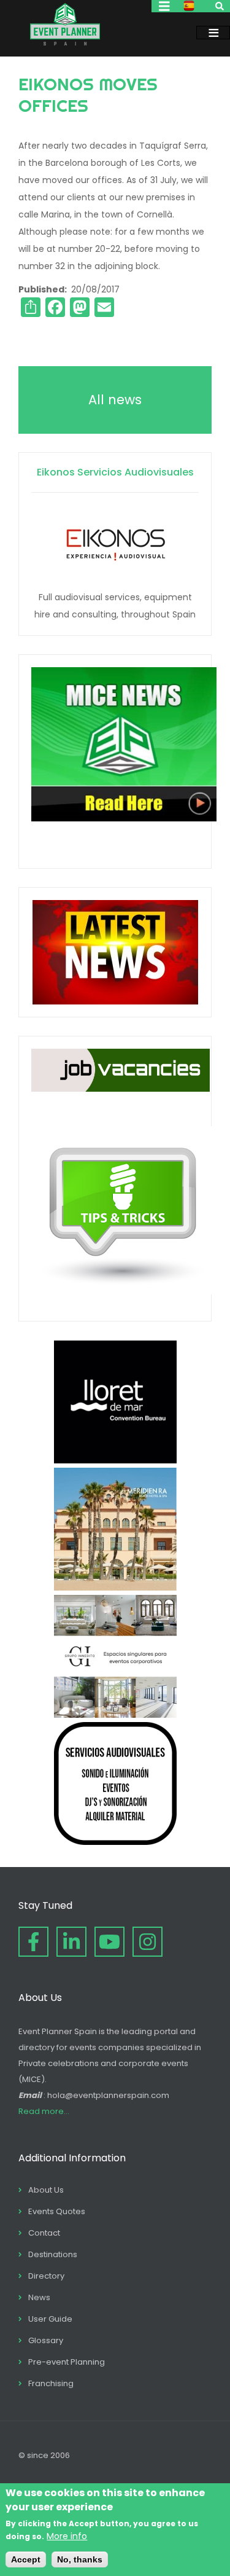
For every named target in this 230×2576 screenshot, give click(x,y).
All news (115, 400)
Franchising (51, 2383)
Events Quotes (57, 2211)
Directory (46, 2276)
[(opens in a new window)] (115, 1460)
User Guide (50, 2319)
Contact (44, 2233)
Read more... (44, 2111)
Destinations (53, 2254)
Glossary (46, 2340)
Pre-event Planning (67, 2362)
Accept (26, 2559)
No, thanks (80, 2559)
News (39, 2297)
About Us (46, 2190)
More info (67, 2536)
